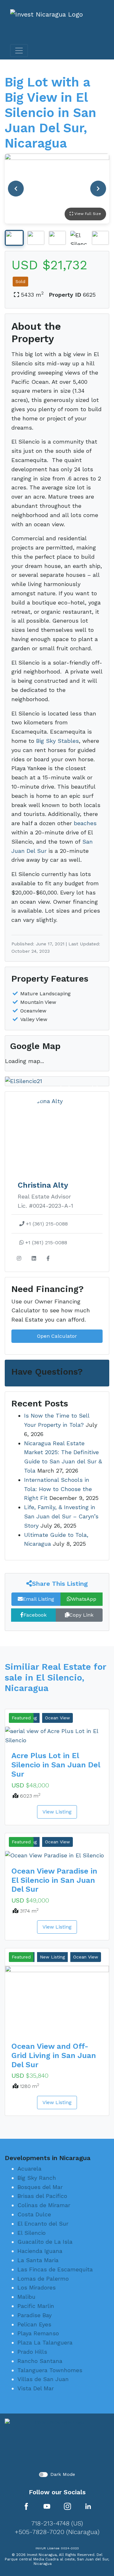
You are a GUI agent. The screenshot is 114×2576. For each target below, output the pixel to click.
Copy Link (81, 1615)
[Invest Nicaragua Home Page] (47, 23)
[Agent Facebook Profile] (48, 1259)
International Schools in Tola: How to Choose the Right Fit (58, 1489)
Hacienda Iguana (40, 2251)
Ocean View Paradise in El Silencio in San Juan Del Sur (54, 1880)
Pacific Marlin (36, 2306)
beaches (85, 823)
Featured (21, 1718)
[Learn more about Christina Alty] (57, 1131)
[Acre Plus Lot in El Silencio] (57, 1736)
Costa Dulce (34, 2214)
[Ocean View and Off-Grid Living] (57, 2001)
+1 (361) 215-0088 (46, 1224)
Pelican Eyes (34, 2324)
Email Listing (38, 1599)
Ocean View (57, 1718)
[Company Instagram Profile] (67, 2506)
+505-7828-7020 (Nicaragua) (57, 2531)
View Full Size (87, 214)
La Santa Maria (38, 2260)
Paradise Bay (35, 2315)
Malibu (26, 2297)
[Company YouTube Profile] (47, 2506)
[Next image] (98, 189)
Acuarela (29, 2169)
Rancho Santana (40, 2361)
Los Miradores (37, 2287)
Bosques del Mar (40, 2187)
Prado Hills (32, 2352)
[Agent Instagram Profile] (19, 1259)
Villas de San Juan (43, 2379)
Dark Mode (63, 2474)
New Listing (52, 1957)
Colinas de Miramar (44, 2205)
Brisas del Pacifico (42, 2196)
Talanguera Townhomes (50, 2370)
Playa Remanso (38, 2333)
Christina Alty (43, 1185)
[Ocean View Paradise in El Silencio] (57, 1855)
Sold (20, 281)
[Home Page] (57, 2442)
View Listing (57, 1812)
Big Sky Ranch (37, 2178)
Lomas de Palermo (43, 2278)
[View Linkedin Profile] (88, 2506)
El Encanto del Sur (43, 2224)
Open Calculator (57, 1336)
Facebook (35, 1615)
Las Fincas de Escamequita (55, 2269)
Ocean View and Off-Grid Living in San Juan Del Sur (54, 2055)
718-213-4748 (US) (57, 2523)
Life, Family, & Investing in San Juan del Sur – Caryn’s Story (61, 1516)
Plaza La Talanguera (45, 2342)
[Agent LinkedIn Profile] (34, 1259)
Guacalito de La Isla (45, 2242)
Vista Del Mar (36, 2388)
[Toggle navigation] (19, 51)
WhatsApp (84, 1599)
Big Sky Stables (57, 741)
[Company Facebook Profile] (26, 2506)
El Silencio (32, 2232)
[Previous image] (16, 189)
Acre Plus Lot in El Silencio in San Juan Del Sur (56, 1765)
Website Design (67, 2563)
